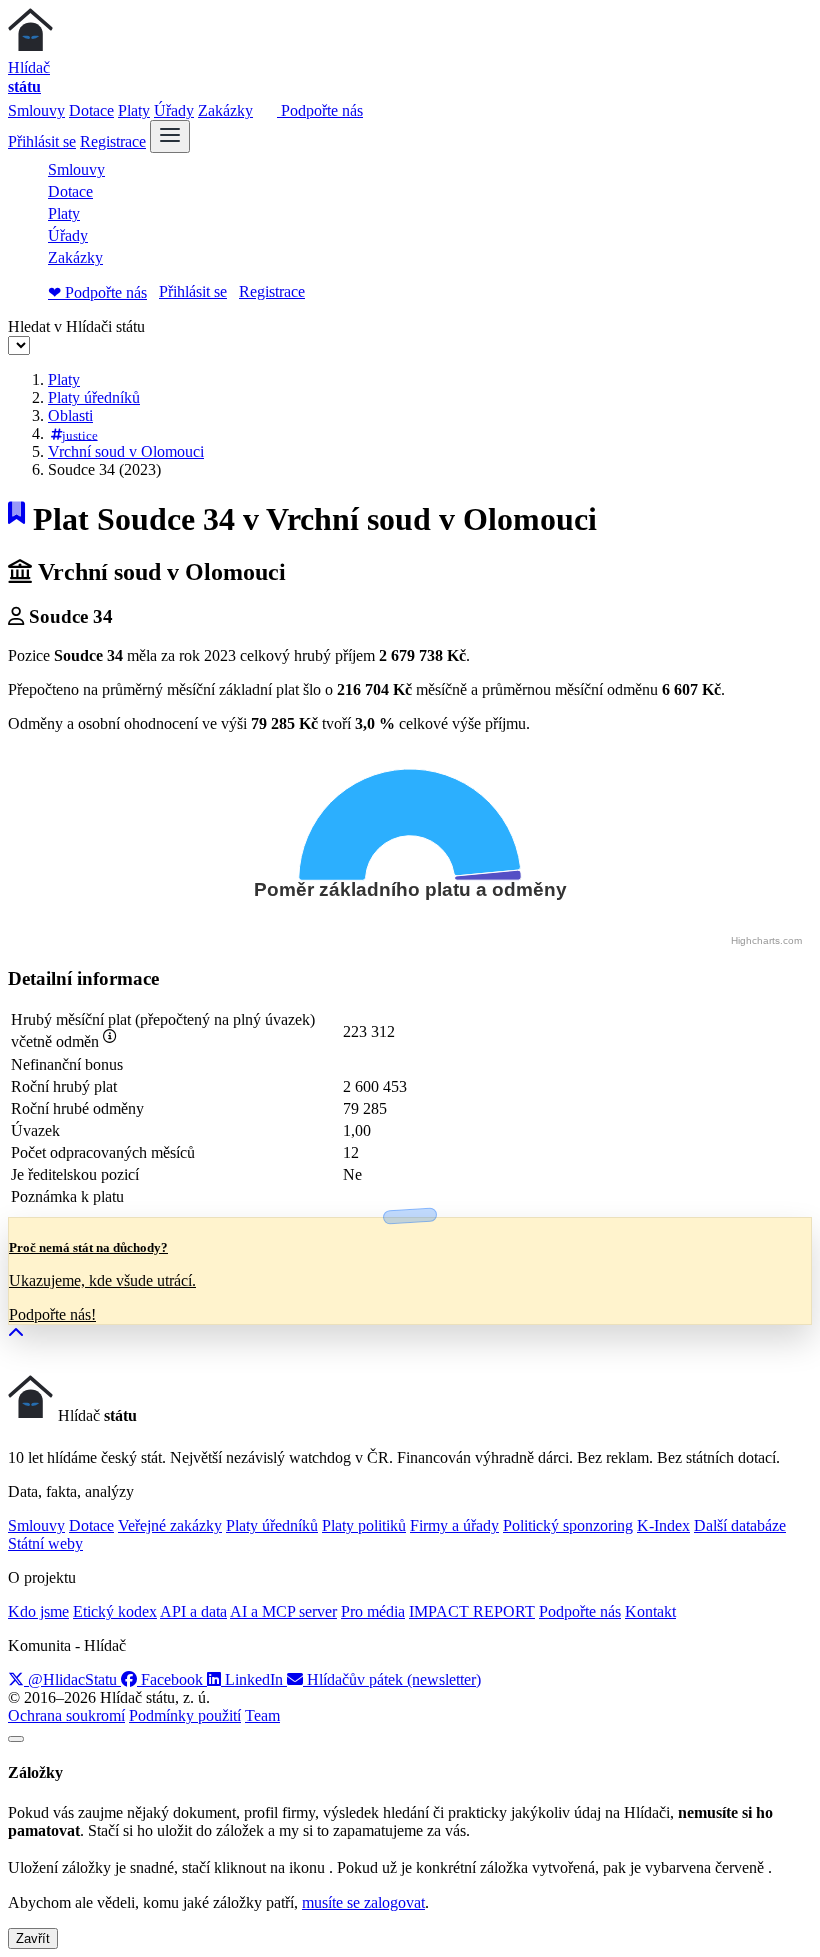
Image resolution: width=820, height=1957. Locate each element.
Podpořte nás (320, 110)
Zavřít (33, 1938)
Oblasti (70, 415)
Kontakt (650, 1611)
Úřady (174, 110)
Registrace (113, 141)
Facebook (172, 1679)
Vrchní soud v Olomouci (126, 451)
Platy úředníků (94, 397)
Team (262, 1715)
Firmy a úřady (454, 1525)
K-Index (663, 1525)
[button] (16, 1333)
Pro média (373, 1611)
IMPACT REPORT (472, 1611)
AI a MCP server (283, 1611)
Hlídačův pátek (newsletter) (392, 1679)
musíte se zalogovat (363, 1902)
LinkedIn (254, 1679)
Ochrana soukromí (66, 1715)
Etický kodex (115, 1611)
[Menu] (170, 136)
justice (80, 434)
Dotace (91, 110)
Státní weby (45, 1543)
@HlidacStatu (72, 1679)
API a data (193, 1611)
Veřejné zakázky (170, 1525)
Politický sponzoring (568, 1525)
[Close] (16, 1739)
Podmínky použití (185, 1715)
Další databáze (740, 1525)
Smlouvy (36, 110)
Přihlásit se (42, 141)
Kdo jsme (38, 1611)
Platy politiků (364, 1525)
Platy (134, 110)
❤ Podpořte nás (97, 292)
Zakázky (225, 110)
